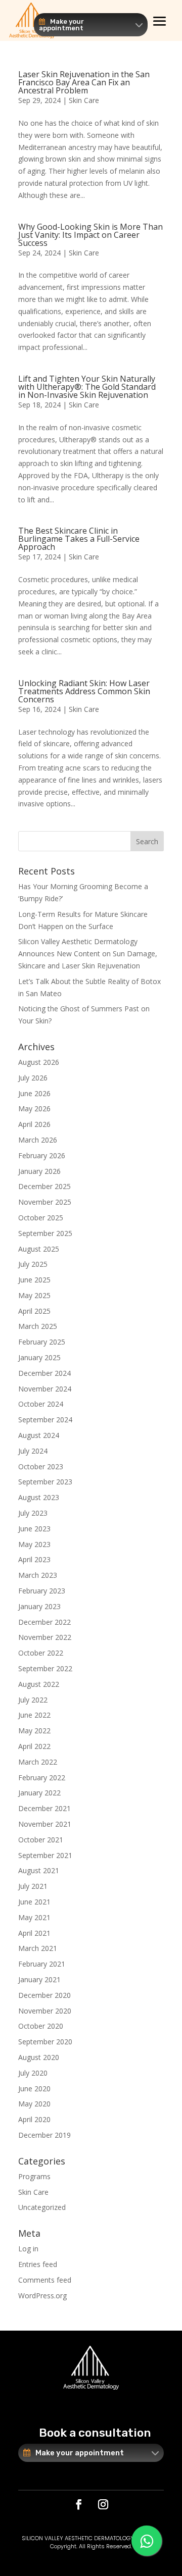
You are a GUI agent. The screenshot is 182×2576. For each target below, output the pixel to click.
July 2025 (33, 1264)
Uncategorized (42, 2207)
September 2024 (45, 1420)
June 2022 (34, 1715)
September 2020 (45, 2042)
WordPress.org (42, 2296)
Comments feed (45, 2280)
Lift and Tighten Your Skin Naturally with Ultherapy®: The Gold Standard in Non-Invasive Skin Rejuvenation (87, 387)
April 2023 (34, 1559)
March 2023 (38, 1575)
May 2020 (34, 2104)
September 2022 (45, 1668)
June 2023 (34, 1529)
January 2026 (39, 1171)
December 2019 (44, 2135)
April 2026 (34, 1124)
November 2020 (45, 2011)
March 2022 (38, 1762)
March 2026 (38, 1140)
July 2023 (33, 1513)
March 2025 (38, 1326)
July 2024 (33, 1451)
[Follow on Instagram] (103, 2504)
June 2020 (34, 2089)
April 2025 (34, 1311)
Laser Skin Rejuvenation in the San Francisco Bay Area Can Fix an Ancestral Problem (84, 82)
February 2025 (42, 1342)
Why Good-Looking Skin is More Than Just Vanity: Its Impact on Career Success (90, 235)
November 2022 (45, 1637)
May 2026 (34, 1109)
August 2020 (39, 2057)
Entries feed (38, 2264)
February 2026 (42, 1155)
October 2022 (41, 1653)
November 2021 (45, 1824)
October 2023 (41, 1466)
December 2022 (44, 1622)
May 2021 (34, 1917)
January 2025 (39, 1357)
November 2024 (45, 1389)
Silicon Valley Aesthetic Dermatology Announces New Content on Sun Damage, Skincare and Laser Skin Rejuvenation (88, 954)
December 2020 (44, 1995)
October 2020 (41, 2026)
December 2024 (44, 1373)
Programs (34, 2176)
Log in (28, 2249)
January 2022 (39, 1793)
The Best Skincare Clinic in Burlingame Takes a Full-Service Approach (79, 539)
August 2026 (39, 1062)
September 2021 (45, 1855)
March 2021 (38, 1948)
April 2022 (34, 1746)
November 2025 (45, 1202)
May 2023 (34, 1544)
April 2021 (34, 1933)
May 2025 (34, 1295)
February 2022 (42, 1778)
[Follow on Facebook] (79, 2504)
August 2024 (39, 1435)
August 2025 (39, 1249)
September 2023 (45, 1482)
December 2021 (44, 1808)
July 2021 (33, 1886)
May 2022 (34, 1731)
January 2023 (39, 1606)
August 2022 (39, 1684)
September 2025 (45, 1233)
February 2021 (42, 1964)
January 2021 (39, 1979)
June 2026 (34, 1093)
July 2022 (33, 1700)
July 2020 (33, 2073)
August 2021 (39, 1870)
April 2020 (34, 2119)
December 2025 (44, 1186)
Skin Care (84, 100)
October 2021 (41, 1840)
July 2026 (33, 1078)
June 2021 (34, 1902)
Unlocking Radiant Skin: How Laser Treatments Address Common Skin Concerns (84, 691)
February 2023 (42, 1591)
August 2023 (39, 1497)
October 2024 (41, 1404)
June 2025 (34, 1280)
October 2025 (41, 1218)
